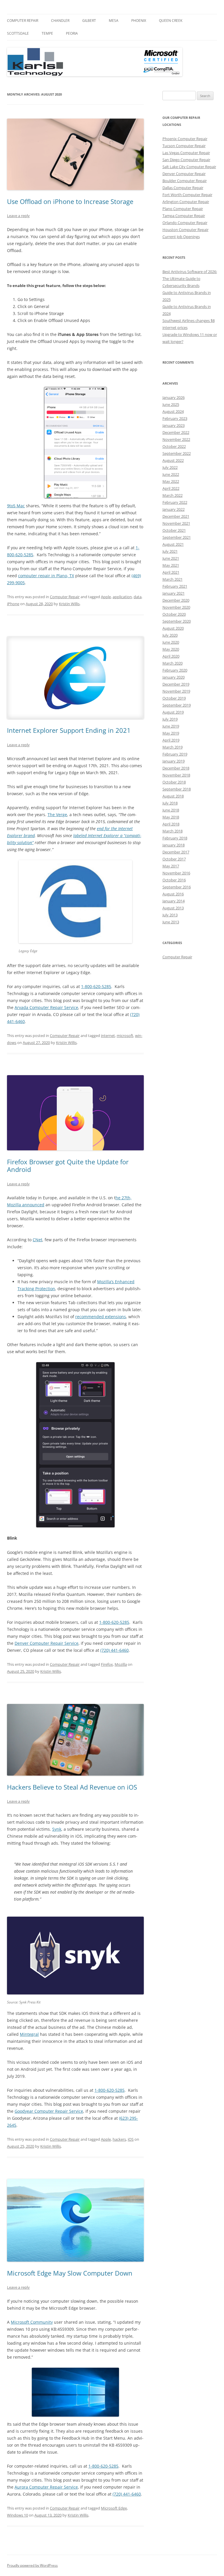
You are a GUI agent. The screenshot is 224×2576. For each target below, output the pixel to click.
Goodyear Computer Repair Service (49, 2111)
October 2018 (174, 782)
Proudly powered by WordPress (32, 2565)
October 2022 (174, 446)
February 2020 (175, 670)
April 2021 (171, 572)
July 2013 (170, 915)
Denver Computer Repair (184, 174)
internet (108, 1036)
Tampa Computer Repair (184, 216)
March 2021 (173, 579)
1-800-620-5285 (96, 986)
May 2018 (171, 817)
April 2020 (171, 656)
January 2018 (174, 845)
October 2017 (174, 859)
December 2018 (176, 768)
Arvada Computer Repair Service (46, 1007)
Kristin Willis (69, 604)
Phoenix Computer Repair (185, 139)
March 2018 (173, 831)
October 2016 (174, 880)
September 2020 (177, 621)
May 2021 (171, 565)
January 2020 (174, 677)
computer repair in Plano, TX (46, 576)
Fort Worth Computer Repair (187, 195)
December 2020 (176, 600)
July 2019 (170, 719)
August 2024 (173, 411)
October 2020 (174, 614)
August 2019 (173, 712)
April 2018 (171, 824)
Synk (57, 1829)
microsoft (125, 1036)
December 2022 (176, 432)
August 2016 (173, 894)
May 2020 (171, 649)
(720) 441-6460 (114, 1650)
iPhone (13, 604)
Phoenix (139, 21)
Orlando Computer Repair (185, 223)
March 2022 (173, 495)
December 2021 (176, 516)
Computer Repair (23, 21)
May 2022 (171, 481)
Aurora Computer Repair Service (46, 2487)
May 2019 (171, 733)
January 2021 (174, 593)
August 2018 (173, 796)
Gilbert (89, 21)
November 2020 (176, 607)
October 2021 (174, 530)
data (138, 597)
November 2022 (176, 439)
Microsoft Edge (114, 2508)
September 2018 (177, 789)
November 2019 (176, 691)
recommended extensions (101, 1317)
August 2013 (173, 908)
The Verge (57, 815)
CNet (37, 1240)
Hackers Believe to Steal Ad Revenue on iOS (72, 1787)
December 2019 (176, 684)
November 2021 (176, 523)
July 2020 (170, 635)
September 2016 (177, 887)
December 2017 (176, 852)
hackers (119, 2139)
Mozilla (121, 1664)
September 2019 (177, 705)
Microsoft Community (32, 2322)
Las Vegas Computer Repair (186, 153)
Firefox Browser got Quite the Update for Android (68, 1165)
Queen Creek (171, 21)
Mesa (114, 21)
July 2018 (170, 803)
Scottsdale (18, 33)
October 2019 (174, 698)
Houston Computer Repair (185, 230)
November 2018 (176, 775)
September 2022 (177, 453)
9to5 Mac (16, 506)
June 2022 (171, 474)
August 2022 (173, 460)
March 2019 (173, 747)
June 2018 (171, 810)
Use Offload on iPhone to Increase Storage (70, 201)
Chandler (60, 21)
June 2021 (171, 558)
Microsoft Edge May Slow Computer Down (70, 2273)
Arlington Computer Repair (186, 202)
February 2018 (175, 838)
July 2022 (170, 467)
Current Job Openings (181, 237)
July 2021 (170, 551)
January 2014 (174, 901)
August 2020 (173, 628)
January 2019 (174, 761)
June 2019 (171, 726)
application (122, 597)
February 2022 (175, 502)
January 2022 (174, 509)
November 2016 (176, 873)
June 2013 (171, 922)
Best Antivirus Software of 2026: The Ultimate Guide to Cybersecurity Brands (190, 279)
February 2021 (175, 586)
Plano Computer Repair (183, 209)
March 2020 (173, 663)
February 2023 (175, 418)
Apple (106, 597)
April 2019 (171, 740)
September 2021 (177, 537)
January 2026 (174, 397)
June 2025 (171, 404)
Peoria (72, 33)
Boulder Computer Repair (185, 181)
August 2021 (173, 544)
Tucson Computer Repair (184, 146)
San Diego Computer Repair (186, 160)
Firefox (107, 1664)
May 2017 (171, 866)
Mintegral (29, 2034)
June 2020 (171, 642)
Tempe (47, 33)
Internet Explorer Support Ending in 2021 (69, 730)
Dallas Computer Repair (183, 188)
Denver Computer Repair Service (47, 1643)
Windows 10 (17, 2515)
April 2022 (171, 488)
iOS (131, 2139)
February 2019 (175, 754)
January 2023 (174, 425)
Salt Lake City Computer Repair (189, 167)
